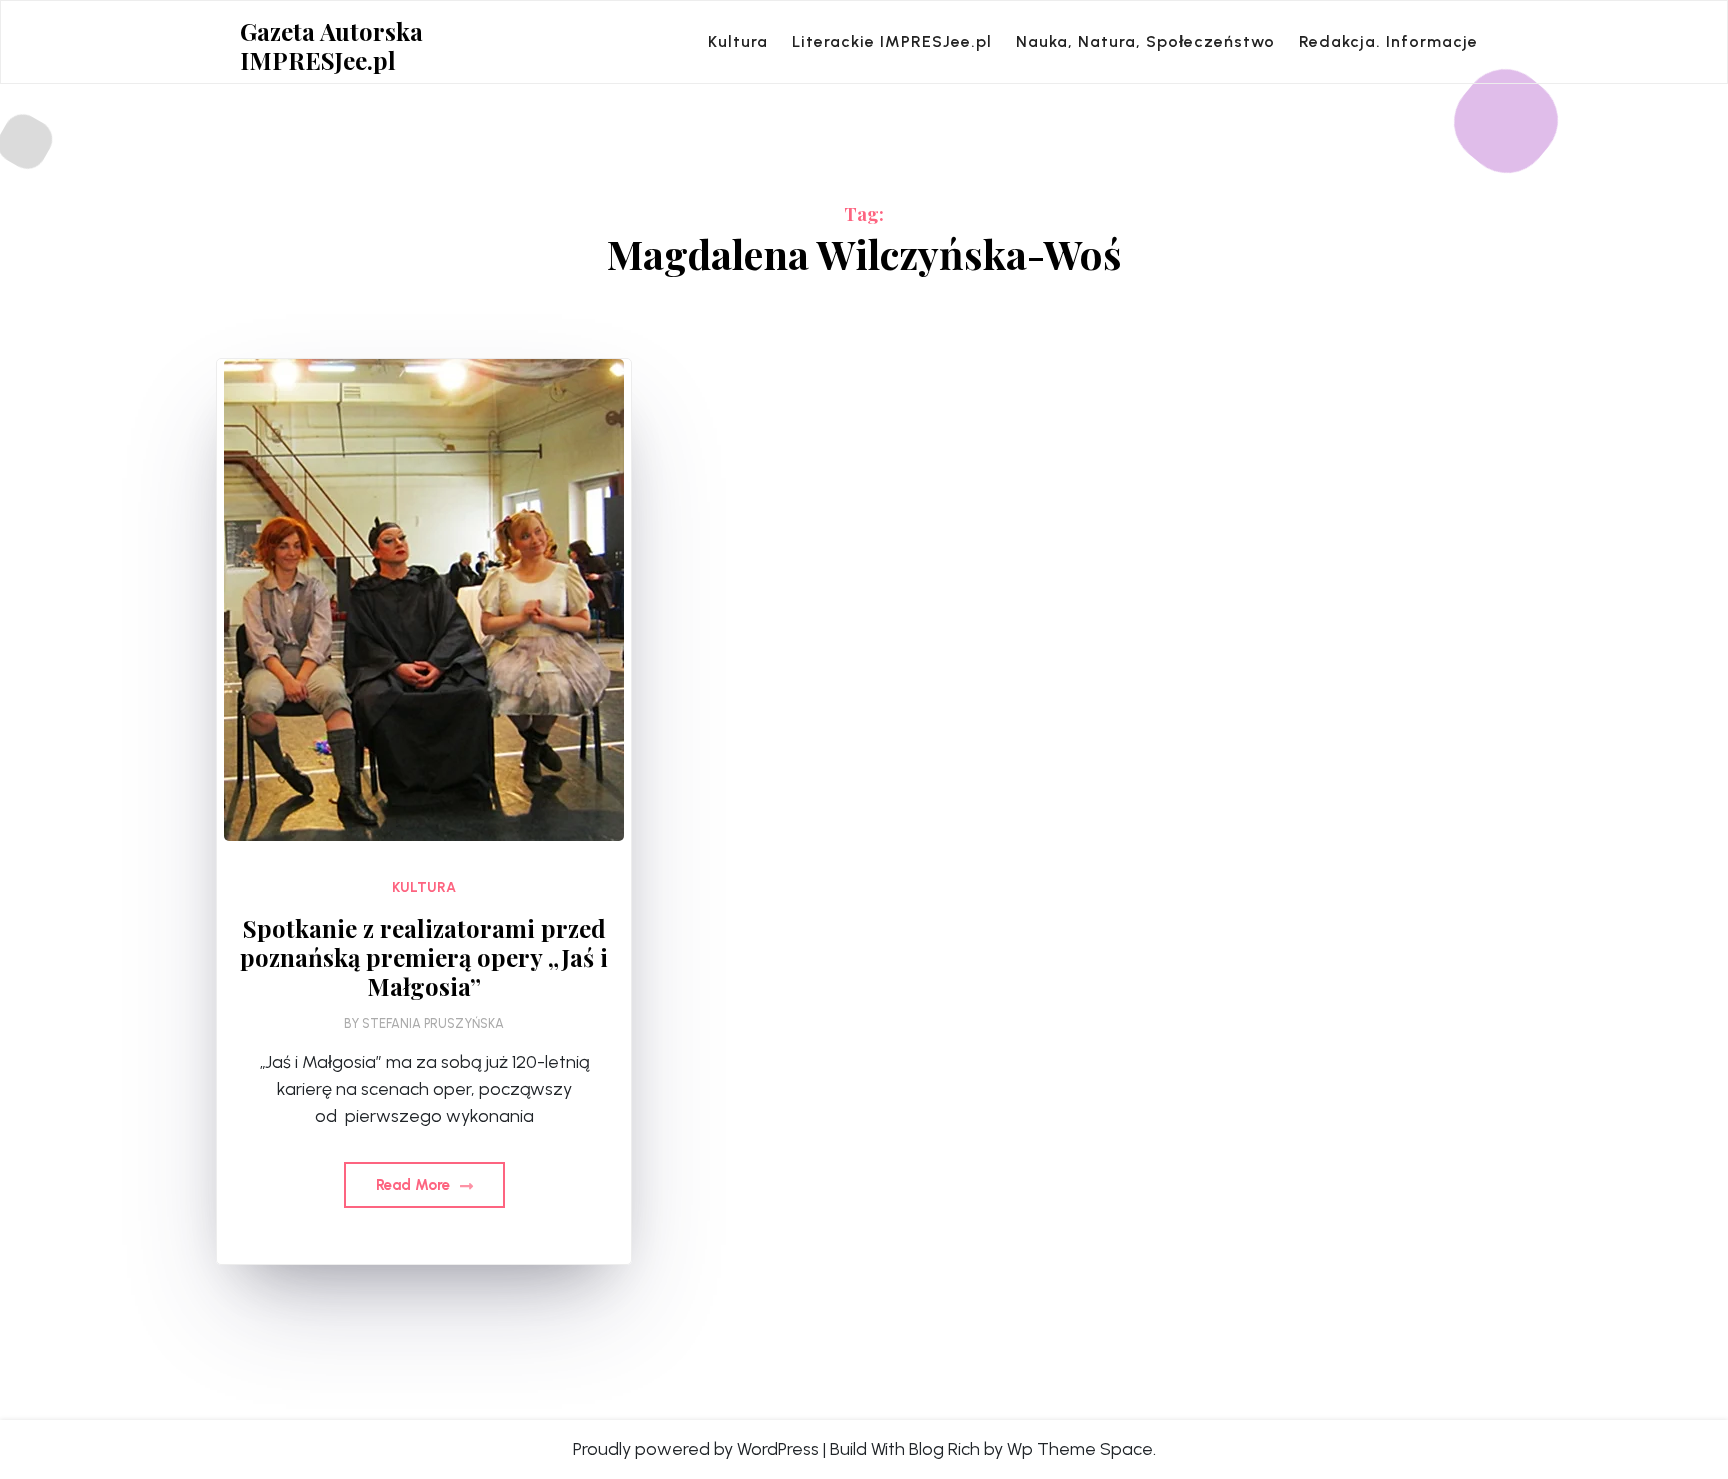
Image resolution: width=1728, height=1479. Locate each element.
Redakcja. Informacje (1388, 41)
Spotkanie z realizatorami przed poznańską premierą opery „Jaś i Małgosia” (424, 957)
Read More (415, 1185)
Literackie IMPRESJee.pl (892, 41)
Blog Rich (944, 1449)
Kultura (738, 41)
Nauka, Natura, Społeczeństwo (1145, 41)
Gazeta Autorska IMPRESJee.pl (331, 46)
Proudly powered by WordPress (696, 1449)
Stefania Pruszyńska (433, 1023)
